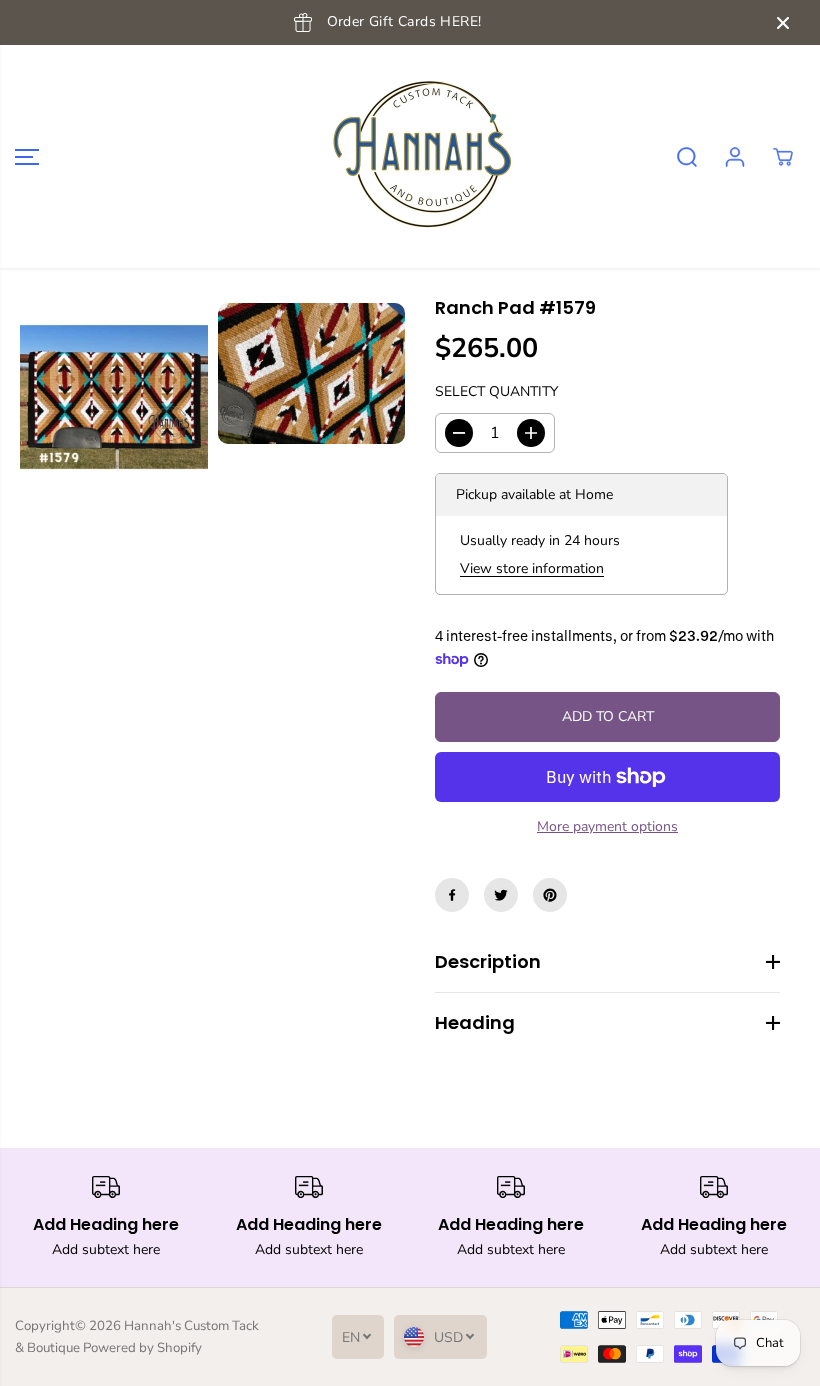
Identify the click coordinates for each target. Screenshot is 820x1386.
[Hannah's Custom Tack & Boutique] (405, 156)
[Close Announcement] (783, 23)
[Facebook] (452, 895)
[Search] (687, 157)
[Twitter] (501, 895)
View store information (532, 568)
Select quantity (496, 391)
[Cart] (783, 157)
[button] (27, 156)
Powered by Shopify (142, 1348)
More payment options (607, 826)
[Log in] (735, 157)
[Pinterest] (550, 895)
